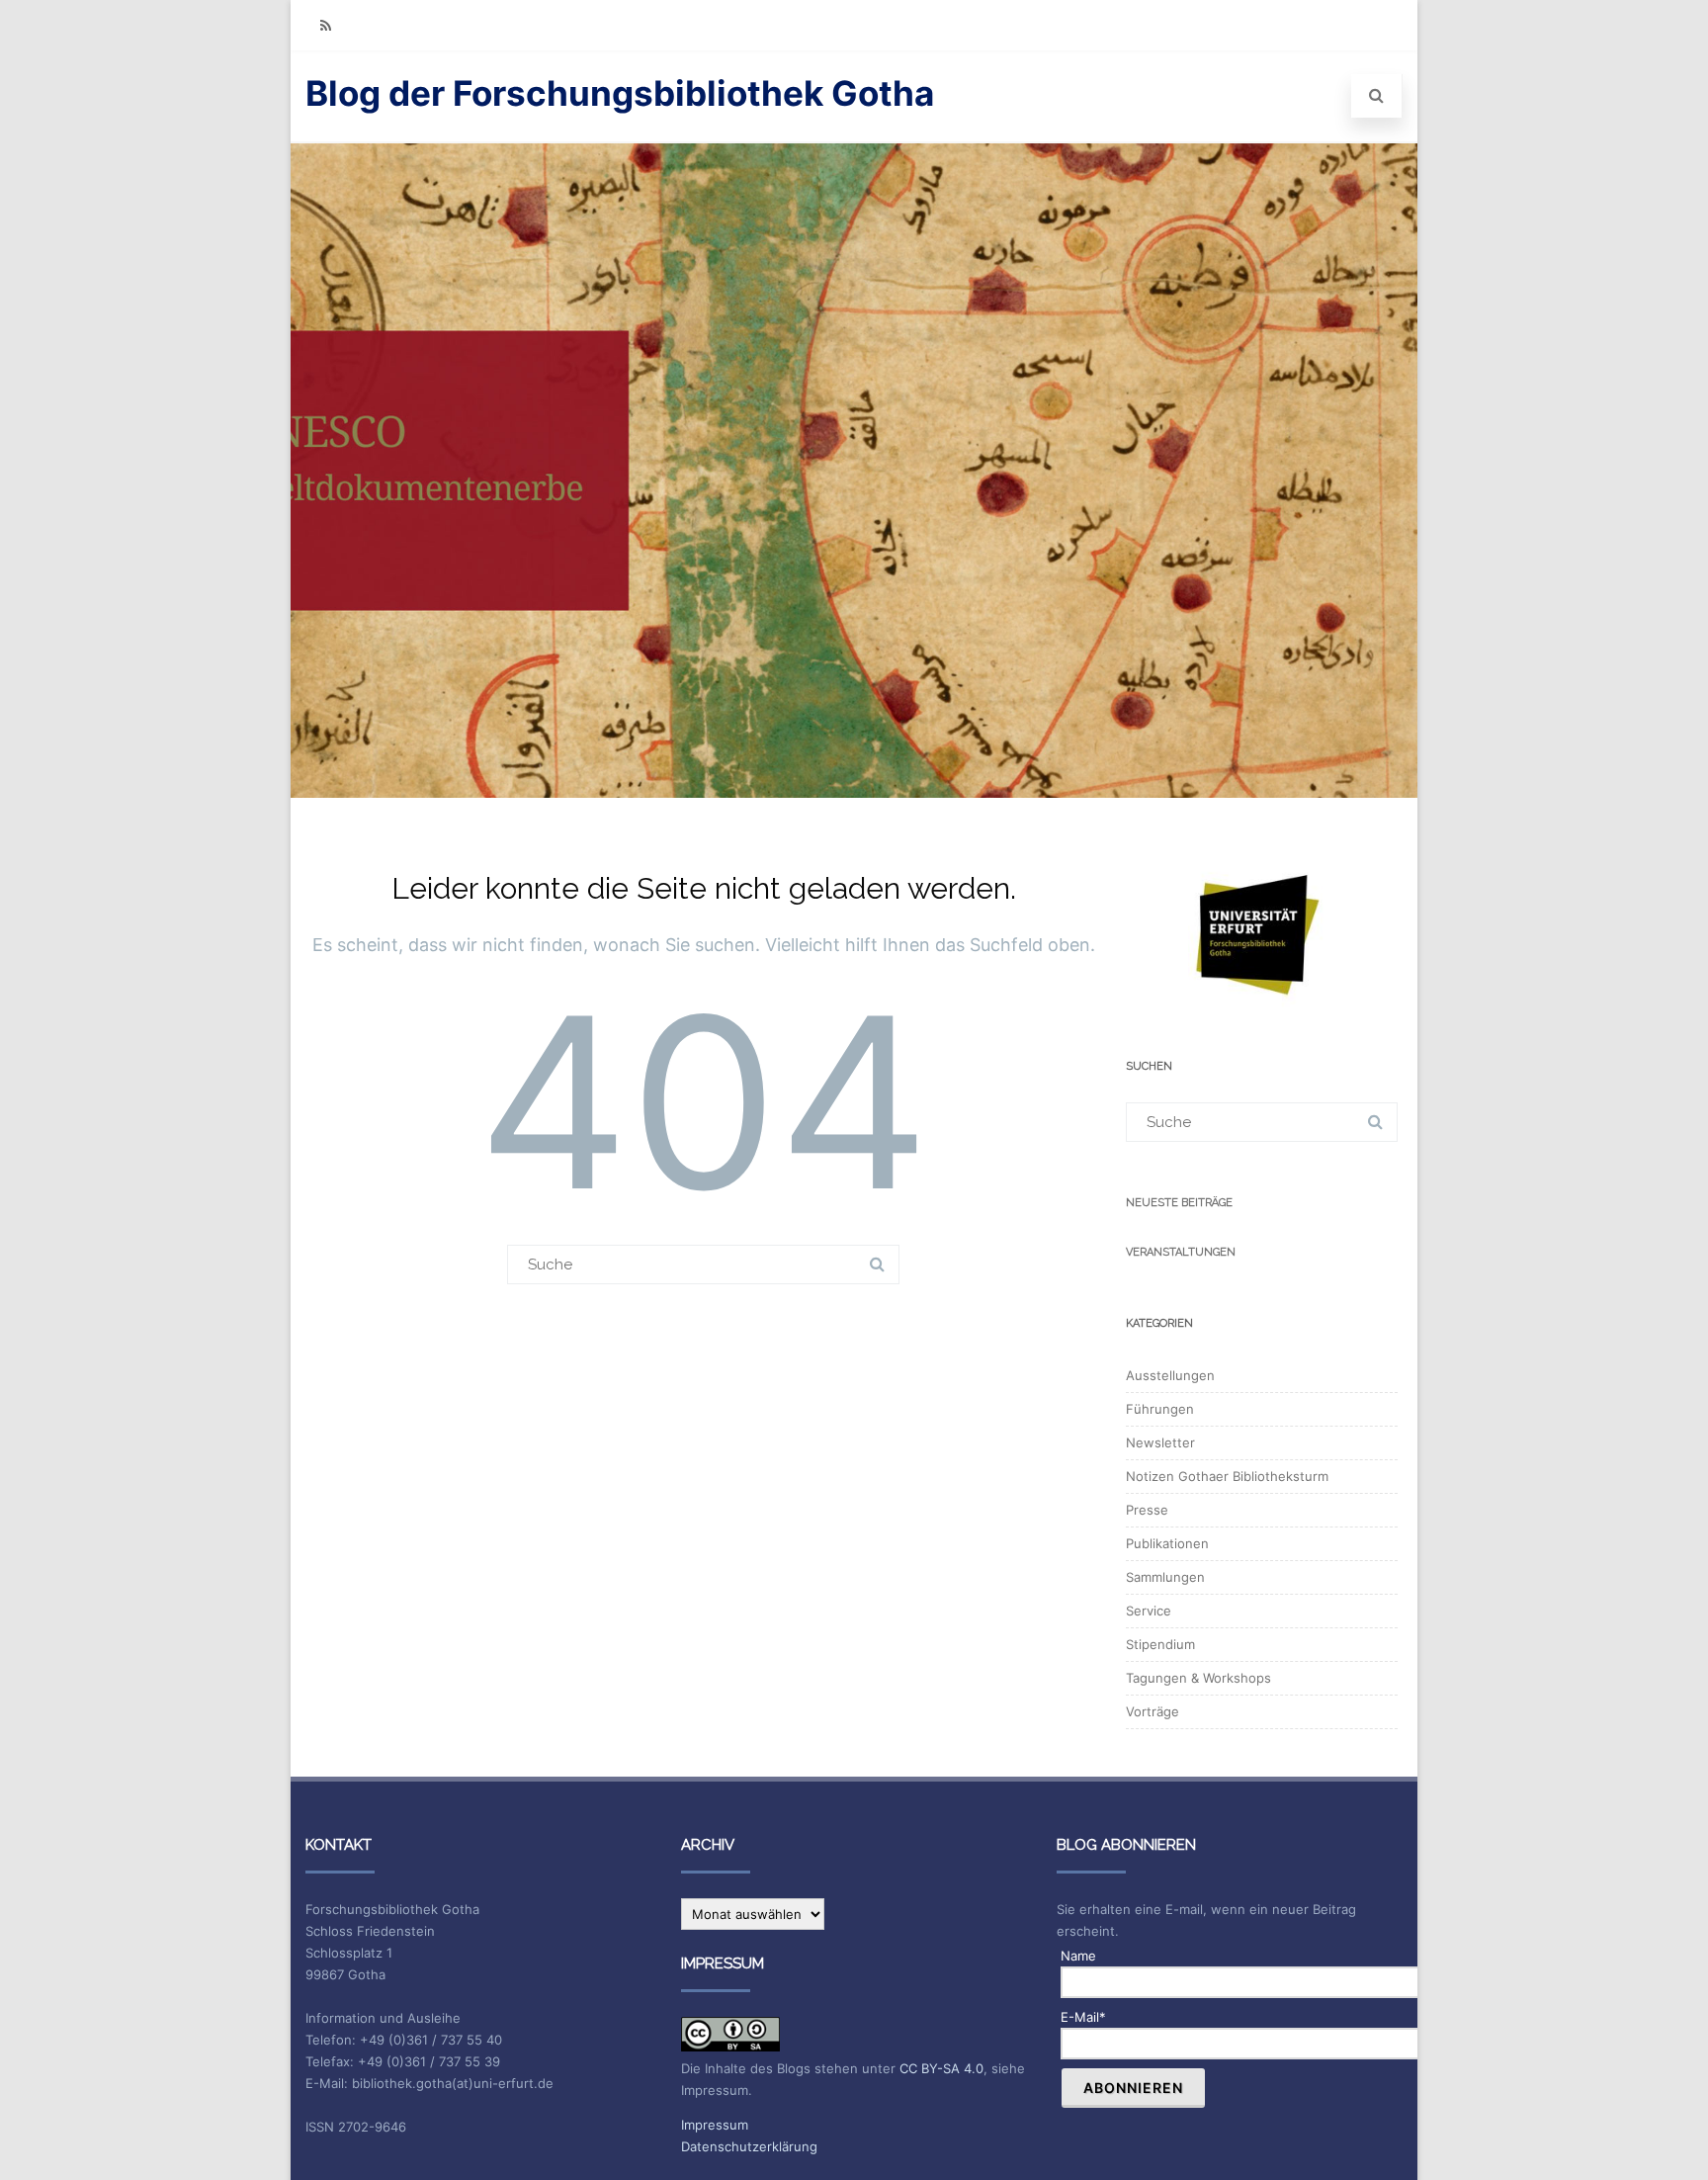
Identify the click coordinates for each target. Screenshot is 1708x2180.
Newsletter (1160, 1442)
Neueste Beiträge (1179, 1203)
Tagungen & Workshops (1198, 1678)
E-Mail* (1083, 2017)
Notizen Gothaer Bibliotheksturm (1227, 1476)
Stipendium (1160, 1644)
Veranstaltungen (1181, 1252)
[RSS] (325, 25)
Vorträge (1153, 1711)
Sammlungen (1165, 1577)
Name (1078, 1956)
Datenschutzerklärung (749, 2146)
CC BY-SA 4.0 (941, 2068)
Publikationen (1167, 1543)
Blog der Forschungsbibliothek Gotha (620, 93)
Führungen (1160, 1409)
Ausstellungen (1170, 1375)
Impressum (715, 2125)
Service (1149, 1611)
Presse (1147, 1510)
